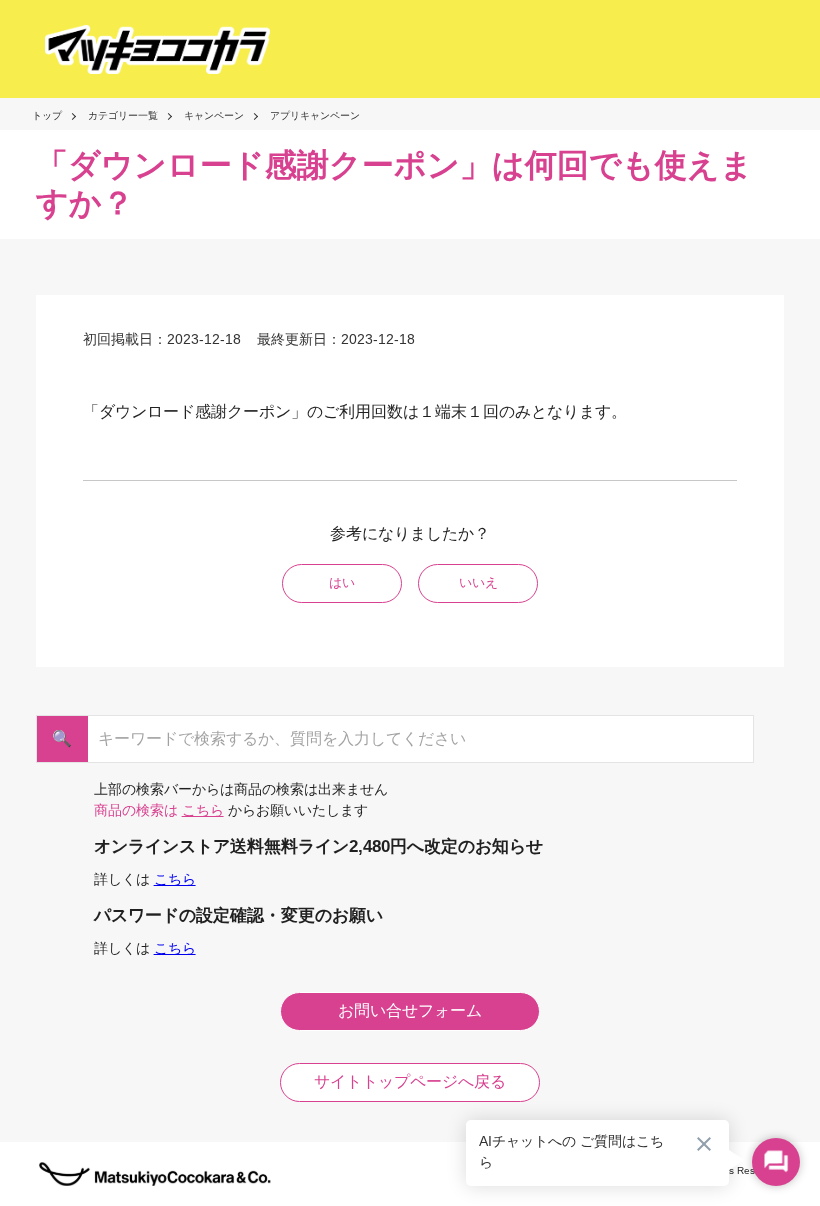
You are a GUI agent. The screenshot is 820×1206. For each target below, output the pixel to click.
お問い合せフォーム (410, 1010)
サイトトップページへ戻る (410, 1081)
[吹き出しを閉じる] (704, 1144)
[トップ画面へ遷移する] (139, 49)
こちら (203, 810)
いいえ (478, 582)
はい (342, 582)
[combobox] (401, 739)
